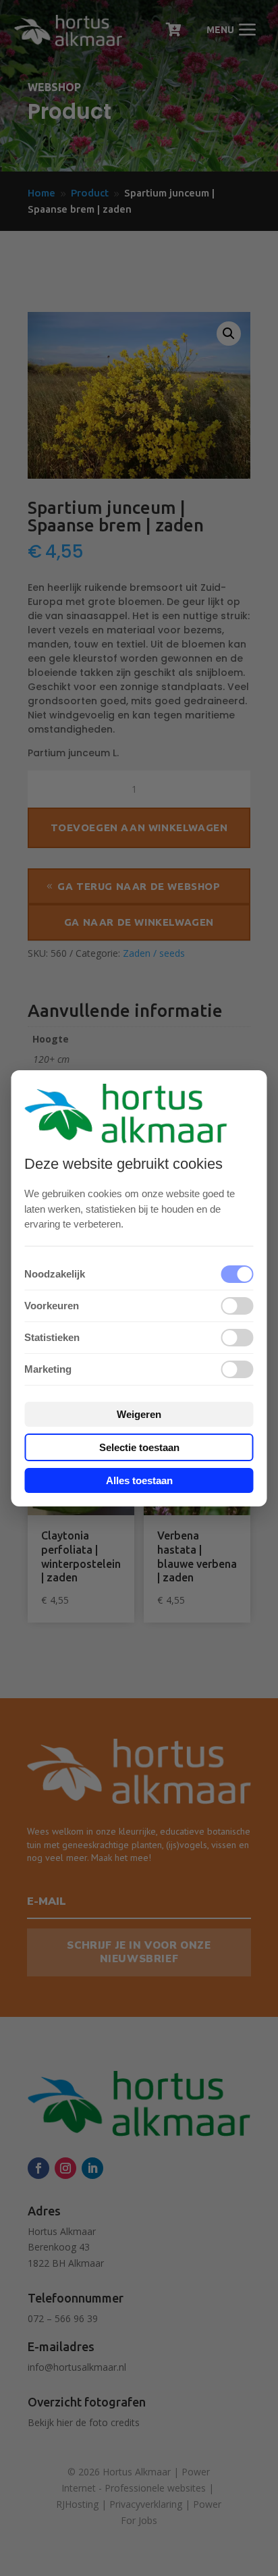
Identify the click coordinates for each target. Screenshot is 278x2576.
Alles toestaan (139, 1480)
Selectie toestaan (139, 1447)
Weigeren (139, 1414)
